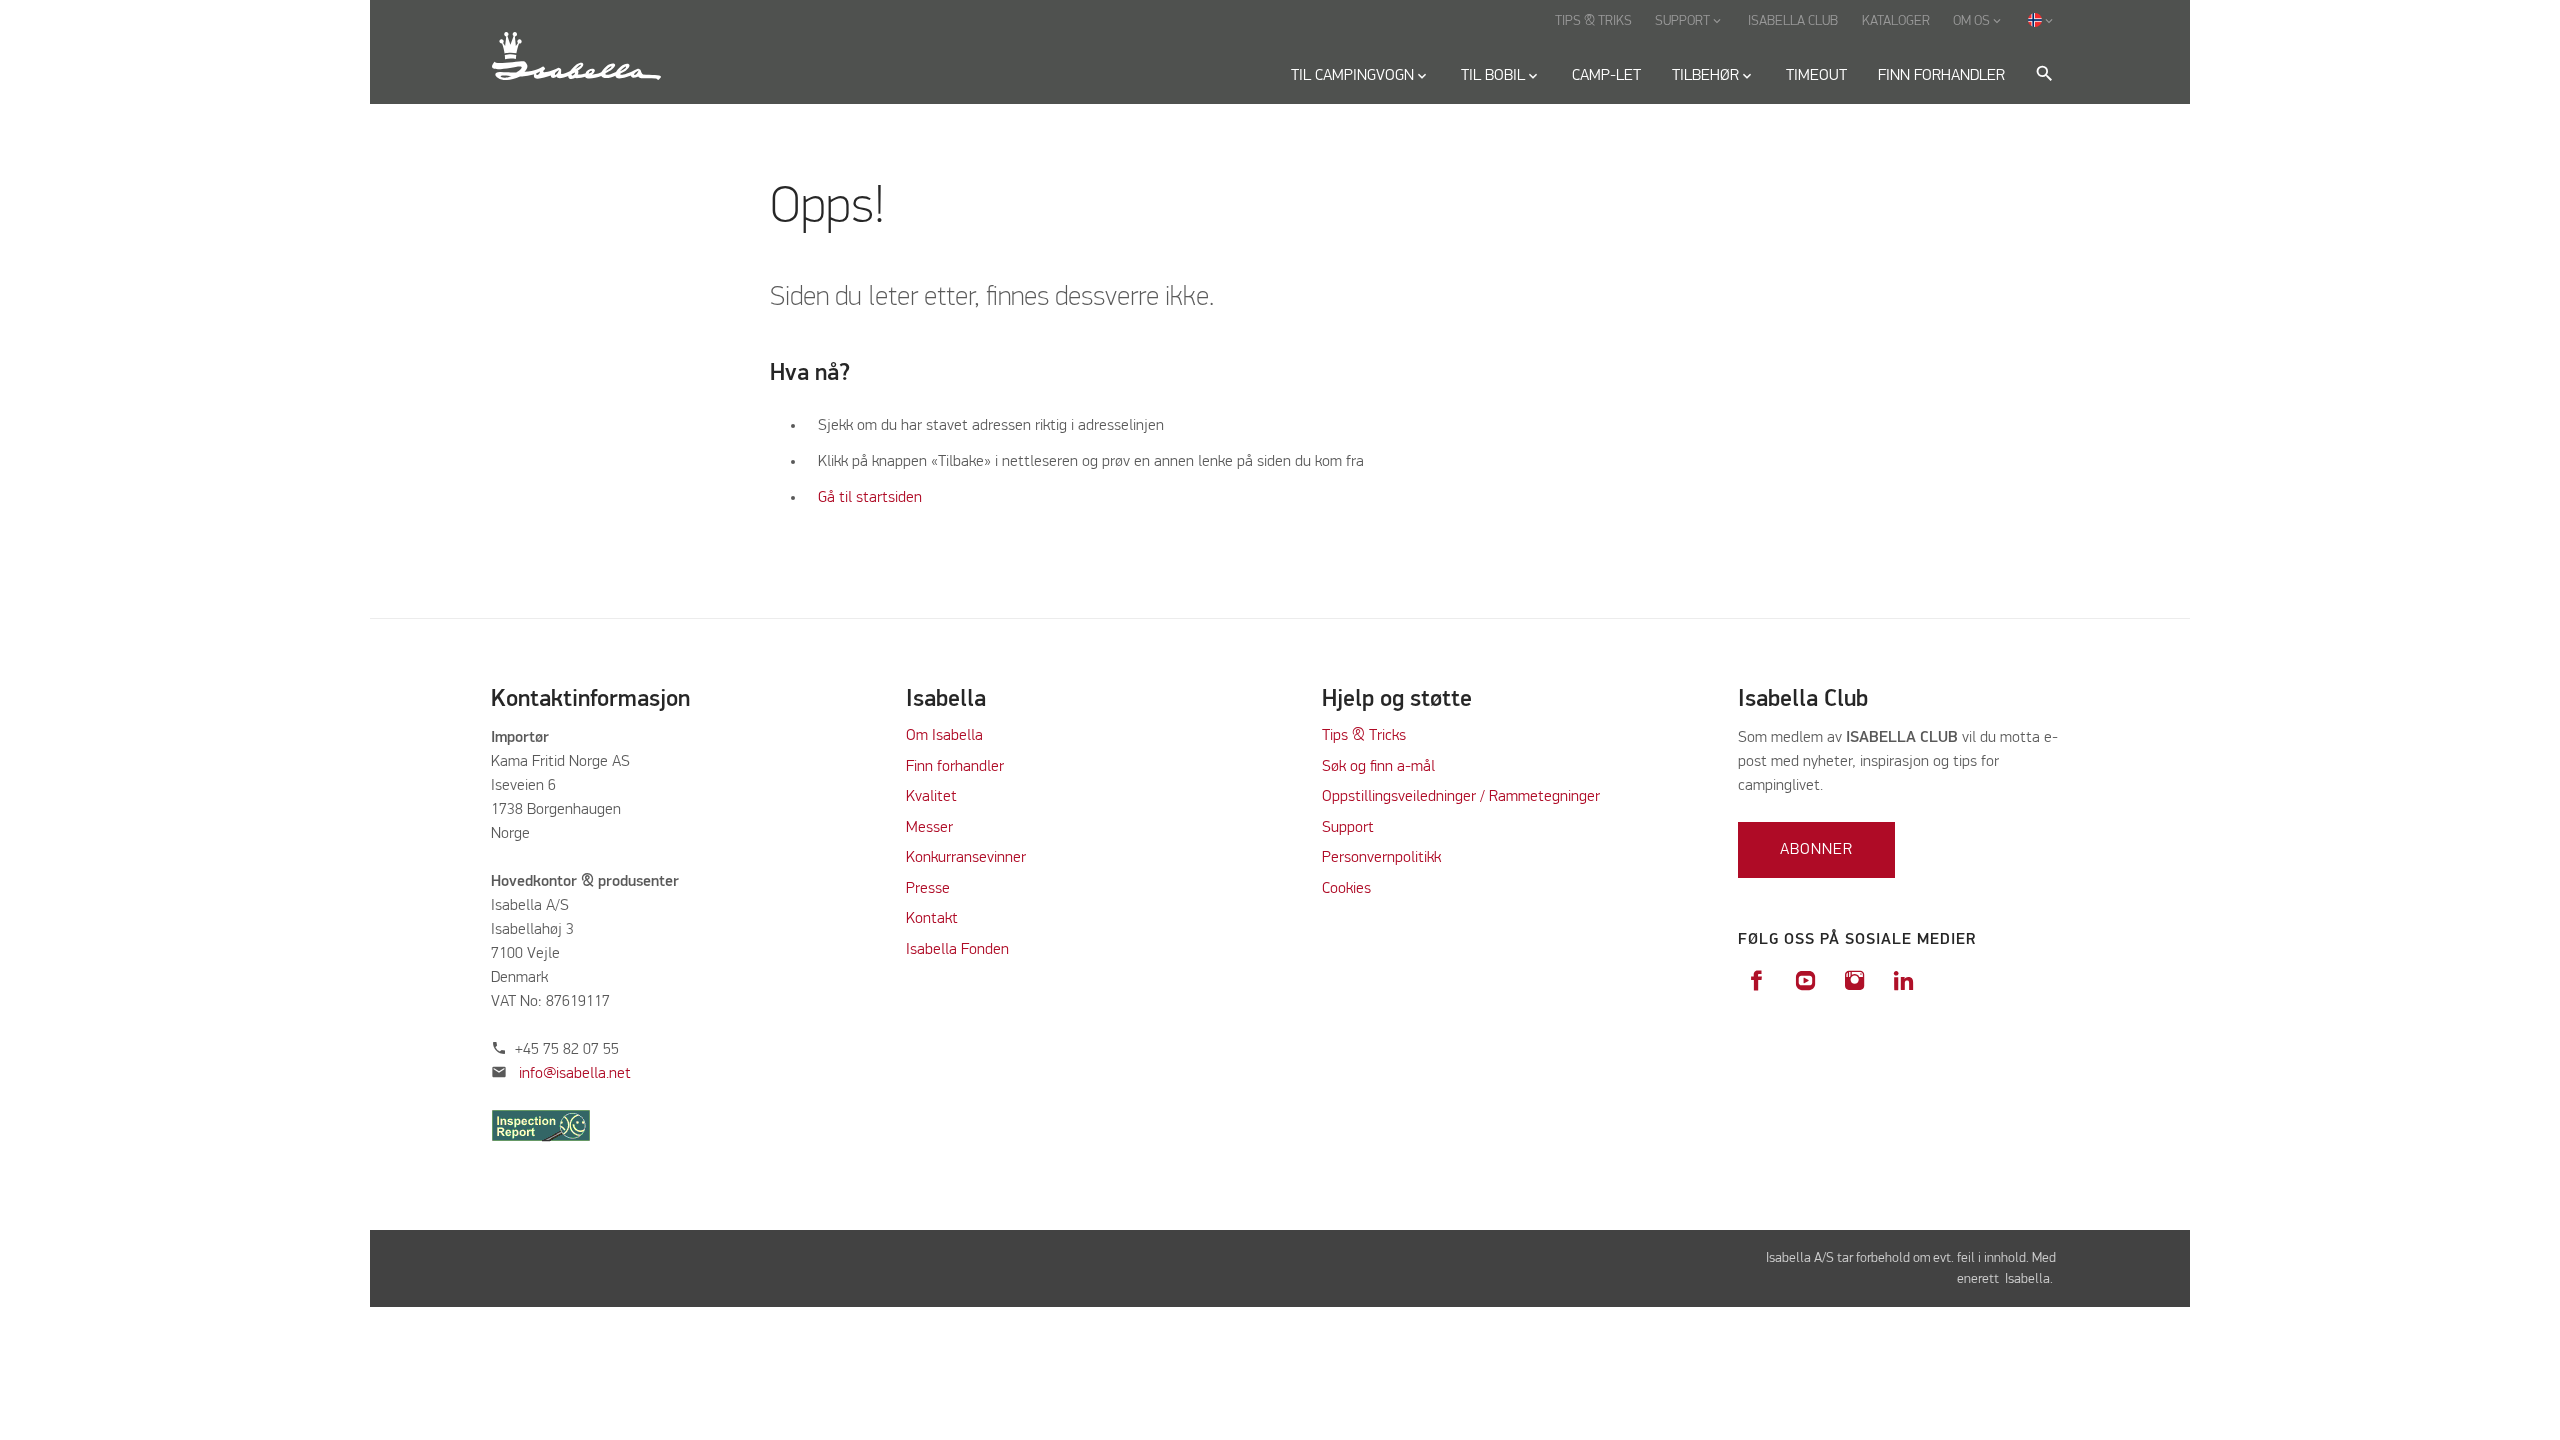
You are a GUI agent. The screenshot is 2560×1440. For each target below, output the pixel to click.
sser (939, 828)
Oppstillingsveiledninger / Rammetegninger (1461, 797)
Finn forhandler (955, 767)
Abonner (1816, 850)
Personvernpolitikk (1381, 858)
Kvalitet (931, 797)
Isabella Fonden (957, 950)
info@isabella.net (575, 1074)
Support (1348, 828)
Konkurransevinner (966, 858)
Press (924, 889)
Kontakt (932, 919)
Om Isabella (944, 736)
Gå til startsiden (870, 498)
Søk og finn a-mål (1378, 767)
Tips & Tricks (1364, 736)
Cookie (1343, 889)
